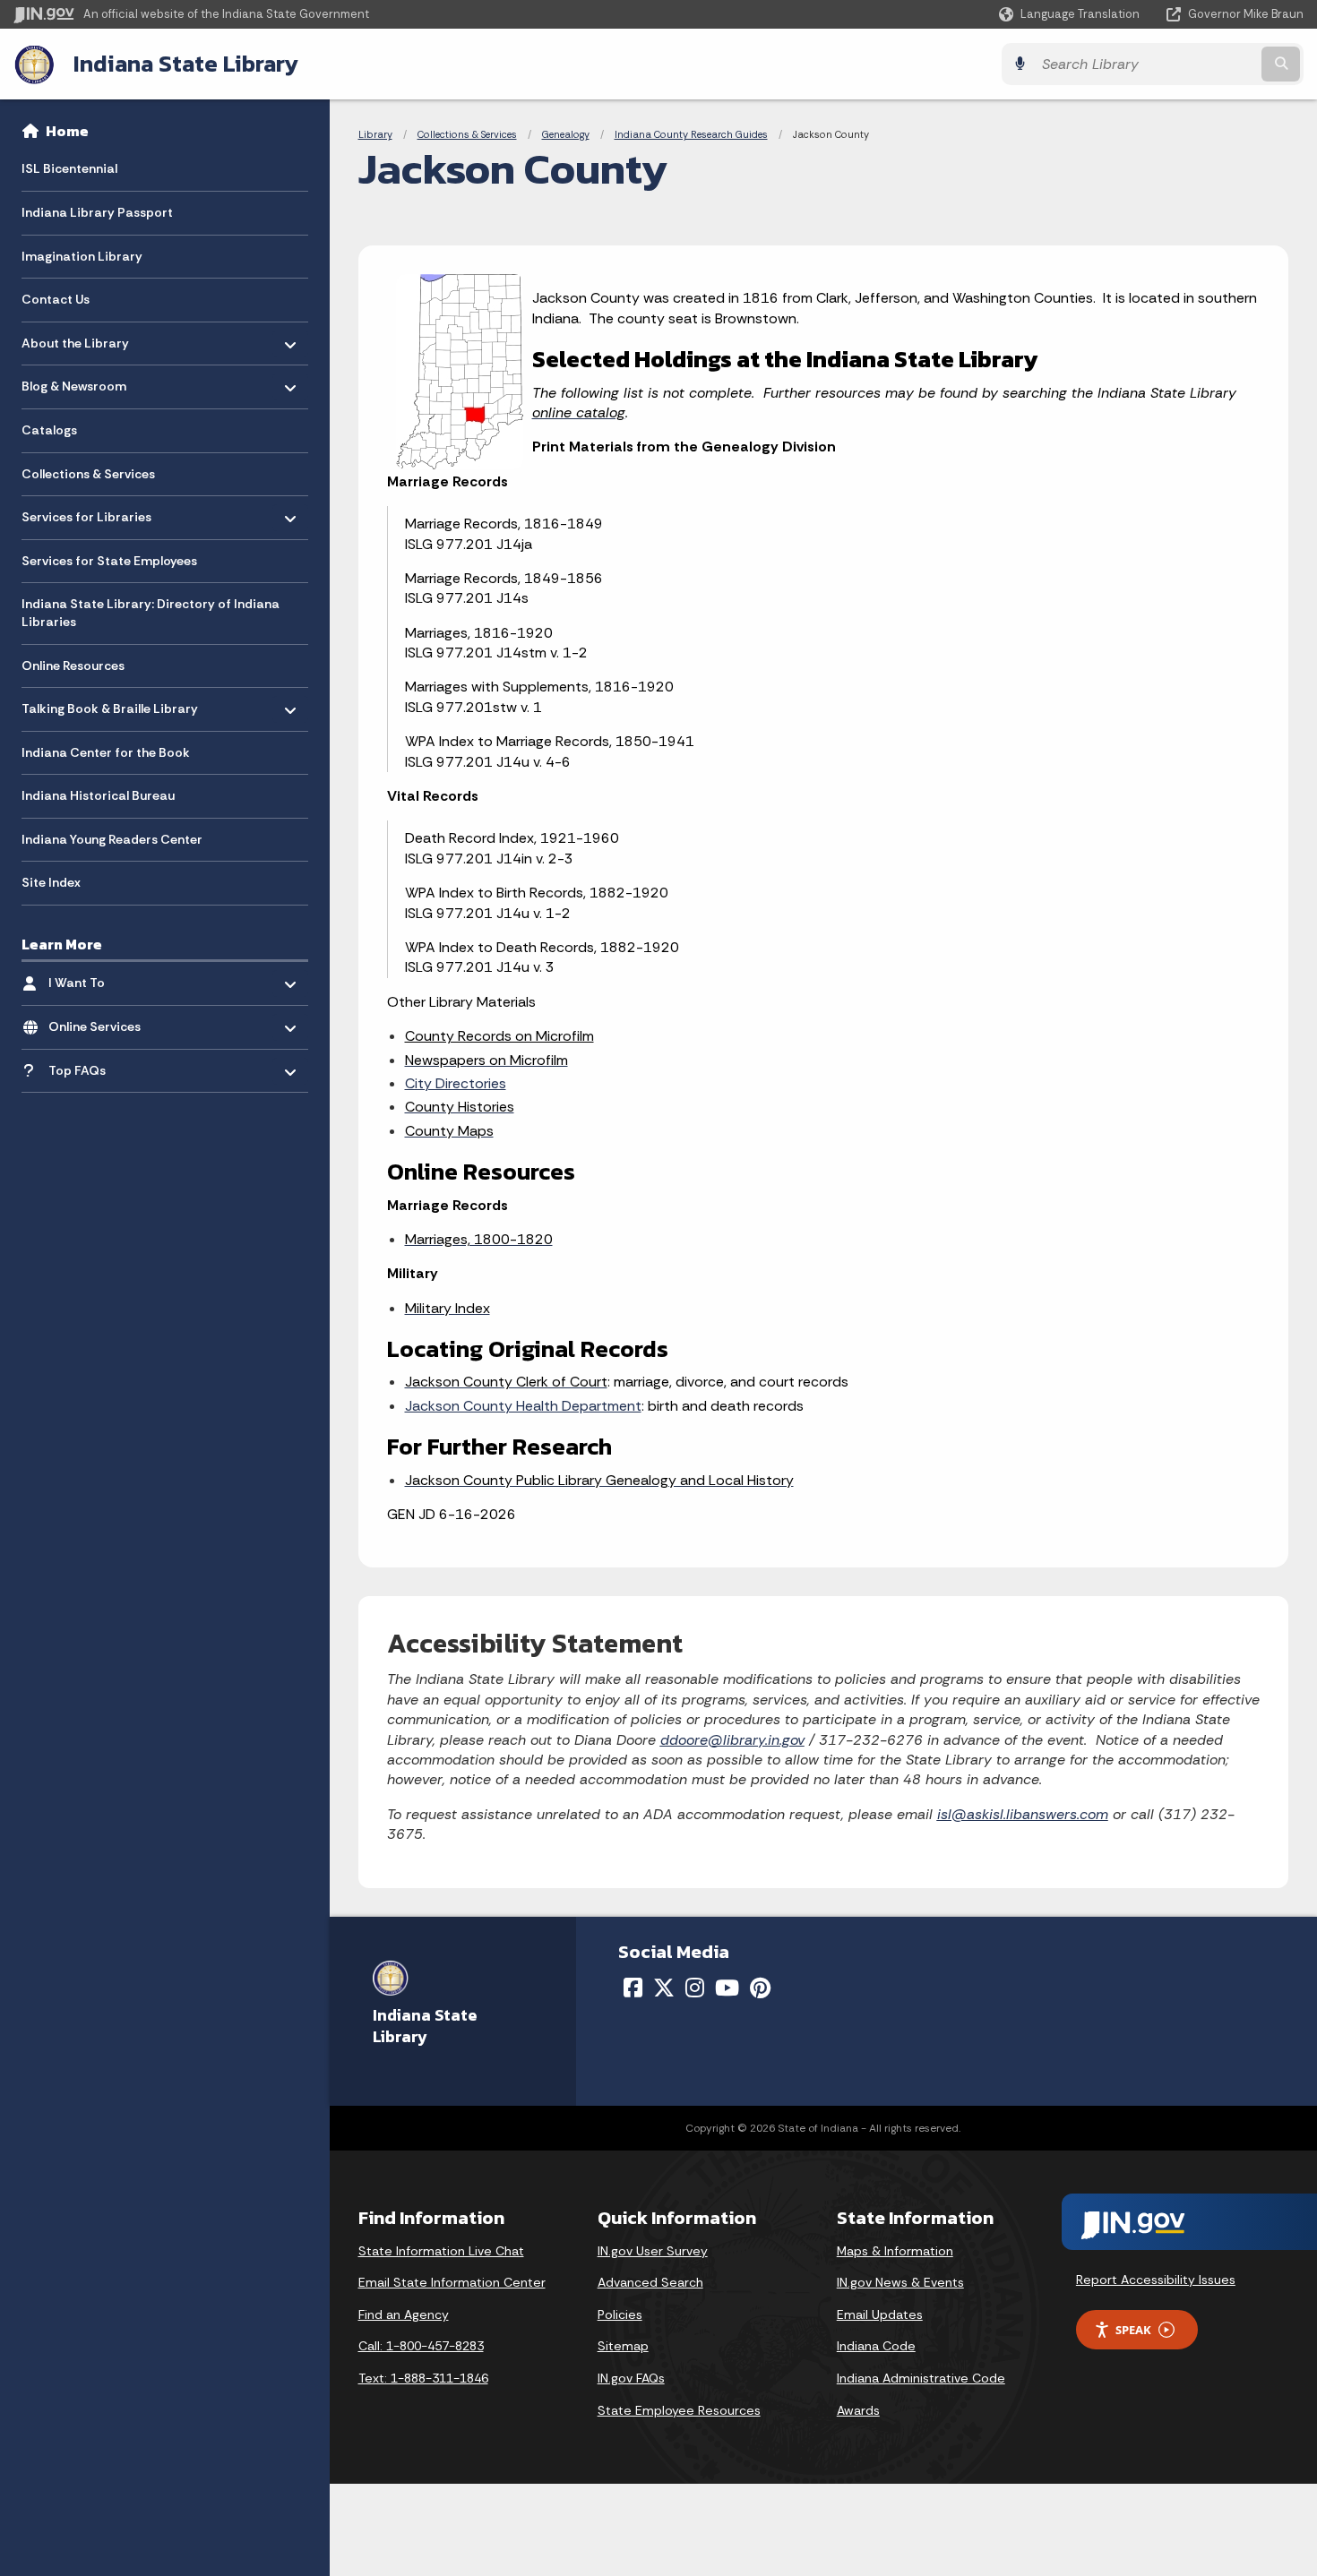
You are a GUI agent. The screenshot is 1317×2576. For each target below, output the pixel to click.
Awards (858, 2410)
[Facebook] (633, 1988)
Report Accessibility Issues (1156, 2280)
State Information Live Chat (441, 2251)
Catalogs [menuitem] (49, 430)
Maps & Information (895, 2251)
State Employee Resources (679, 2410)
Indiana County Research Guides (691, 134)
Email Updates (880, 2314)
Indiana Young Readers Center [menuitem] (112, 839)
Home (67, 131)
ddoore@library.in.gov (732, 1740)
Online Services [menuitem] (101, 1022)
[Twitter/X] (664, 1988)
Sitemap (623, 2346)
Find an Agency (404, 2314)
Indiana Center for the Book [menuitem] (106, 752)
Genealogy (566, 134)
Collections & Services (467, 134)
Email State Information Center (452, 2282)
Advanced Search (650, 2282)
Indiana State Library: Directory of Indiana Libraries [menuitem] (151, 613)
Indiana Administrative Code (921, 2378)
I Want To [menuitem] (101, 979)
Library (375, 134)
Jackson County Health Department (523, 1406)
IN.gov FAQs (631, 2378)
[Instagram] (695, 1988)
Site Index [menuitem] (51, 882)
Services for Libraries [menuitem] (86, 513)
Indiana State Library (186, 64)
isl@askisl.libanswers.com (1023, 1814)
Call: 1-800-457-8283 (421, 2346)
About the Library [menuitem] (75, 338)
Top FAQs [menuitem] (101, 1065)
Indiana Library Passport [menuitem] (97, 212)
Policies (620, 2314)
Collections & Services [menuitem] (88, 474)
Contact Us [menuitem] (56, 299)
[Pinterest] (760, 1988)
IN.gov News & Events (900, 2282)
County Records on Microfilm (499, 1036)
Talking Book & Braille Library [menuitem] (110, 704)
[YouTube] (727, 1988)
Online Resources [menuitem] (73, 665)
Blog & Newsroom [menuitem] (74, 382)
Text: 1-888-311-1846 (423, 2378)
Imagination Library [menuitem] (82, 256)
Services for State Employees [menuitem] (109, 561)
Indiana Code (876, 2346)
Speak (1133, 2330)
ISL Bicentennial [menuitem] (69, 168)
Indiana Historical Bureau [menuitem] (98, 795)
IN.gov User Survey (653, 2251)
